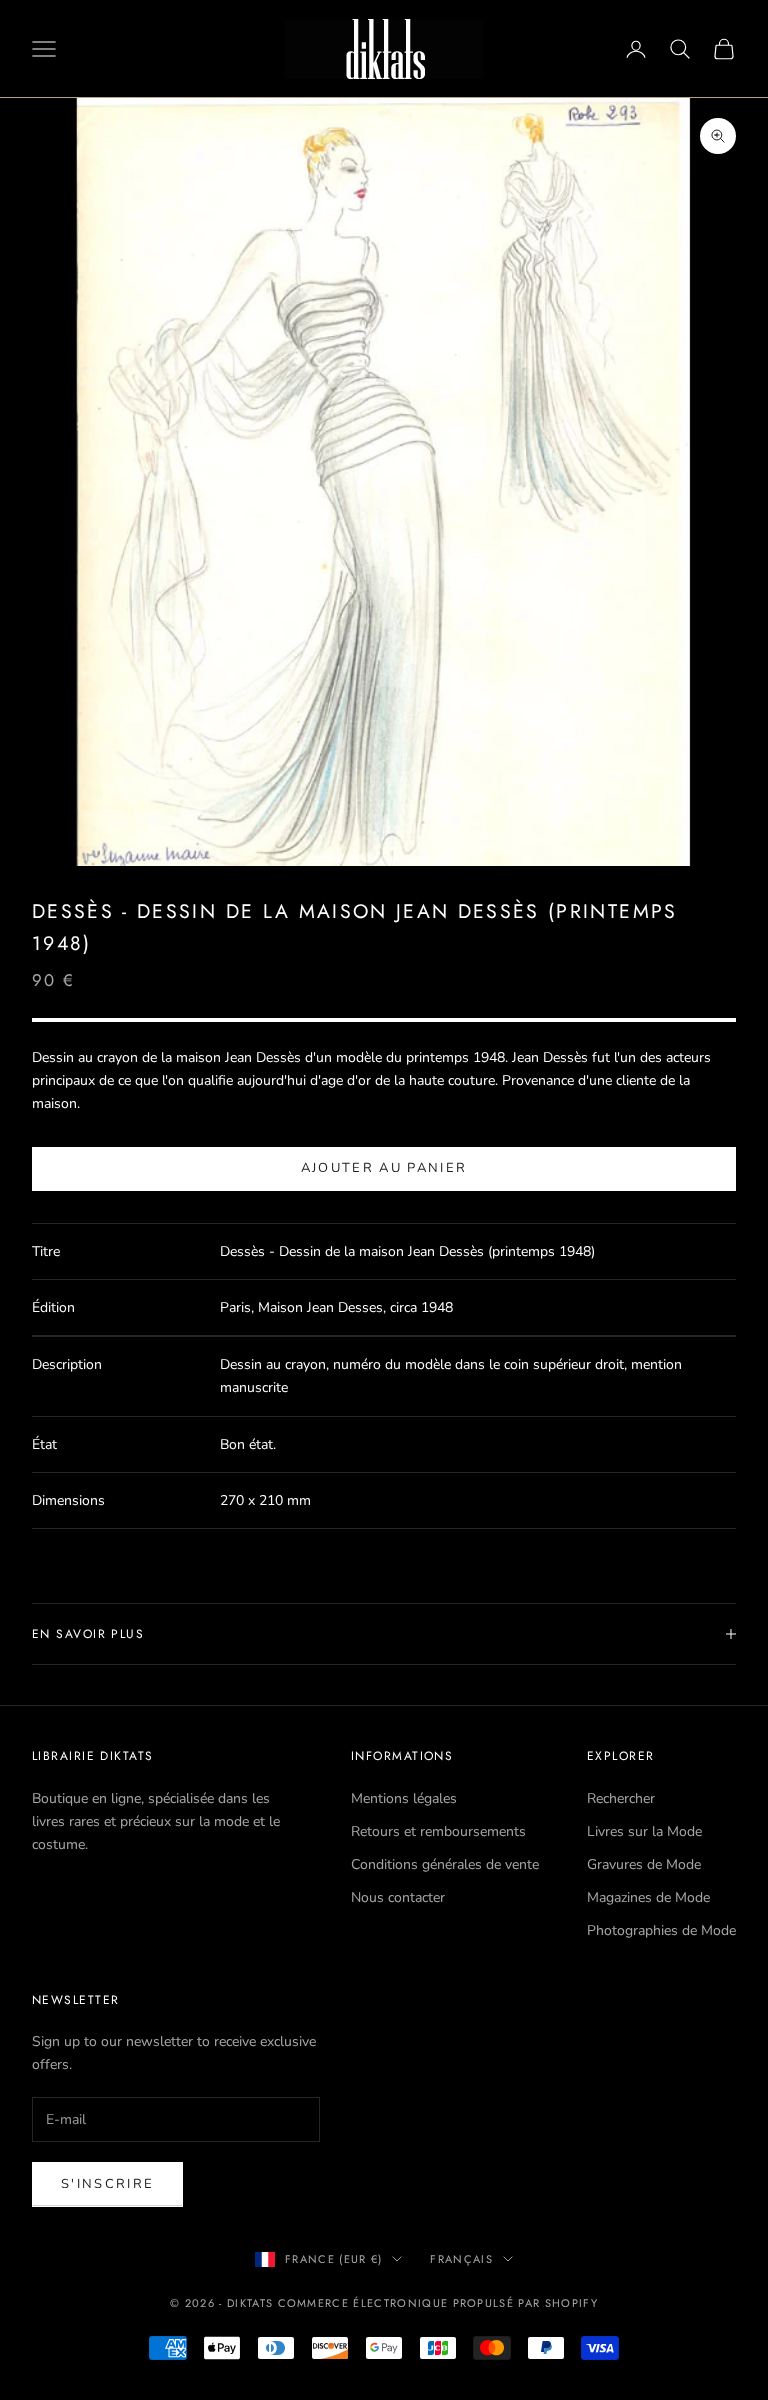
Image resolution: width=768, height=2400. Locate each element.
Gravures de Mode (644, 1864)
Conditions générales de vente (445, 1864)
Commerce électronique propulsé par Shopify (438, 2303)
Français (461, 2259)
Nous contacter (398, 1897)
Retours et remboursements (438, 1831)
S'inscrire (107, 2184)
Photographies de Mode (661, 1930)
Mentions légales (404, 1798)
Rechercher (621, 1798)
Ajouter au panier (384, 1168)
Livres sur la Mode (644, 1831)
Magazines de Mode (648, 1897)
